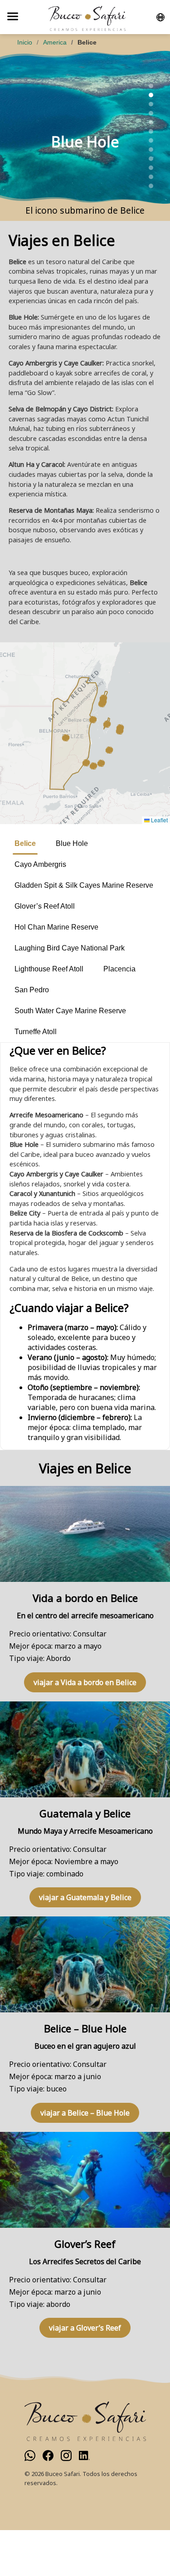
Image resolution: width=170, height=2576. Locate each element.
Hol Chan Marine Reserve (56, 927)
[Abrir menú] (13, 17)
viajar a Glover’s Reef (85, 2328)
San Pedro (32, 990)
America (55, 42)
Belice (25, 843)
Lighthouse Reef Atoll (49, 969)
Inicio (25, 42)
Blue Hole (72, 843)
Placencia (119, 969)
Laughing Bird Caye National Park (70, 948)
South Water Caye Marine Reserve (70, 1011)
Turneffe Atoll (36, 1032)
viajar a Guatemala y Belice (85, 1897)
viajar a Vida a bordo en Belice (85, 1682)
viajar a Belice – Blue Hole (85, 2113)
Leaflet (159, 820)
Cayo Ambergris (40, 864)
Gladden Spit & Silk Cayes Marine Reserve (84, 885)
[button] (93, 720)
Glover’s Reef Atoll (45, 906)
